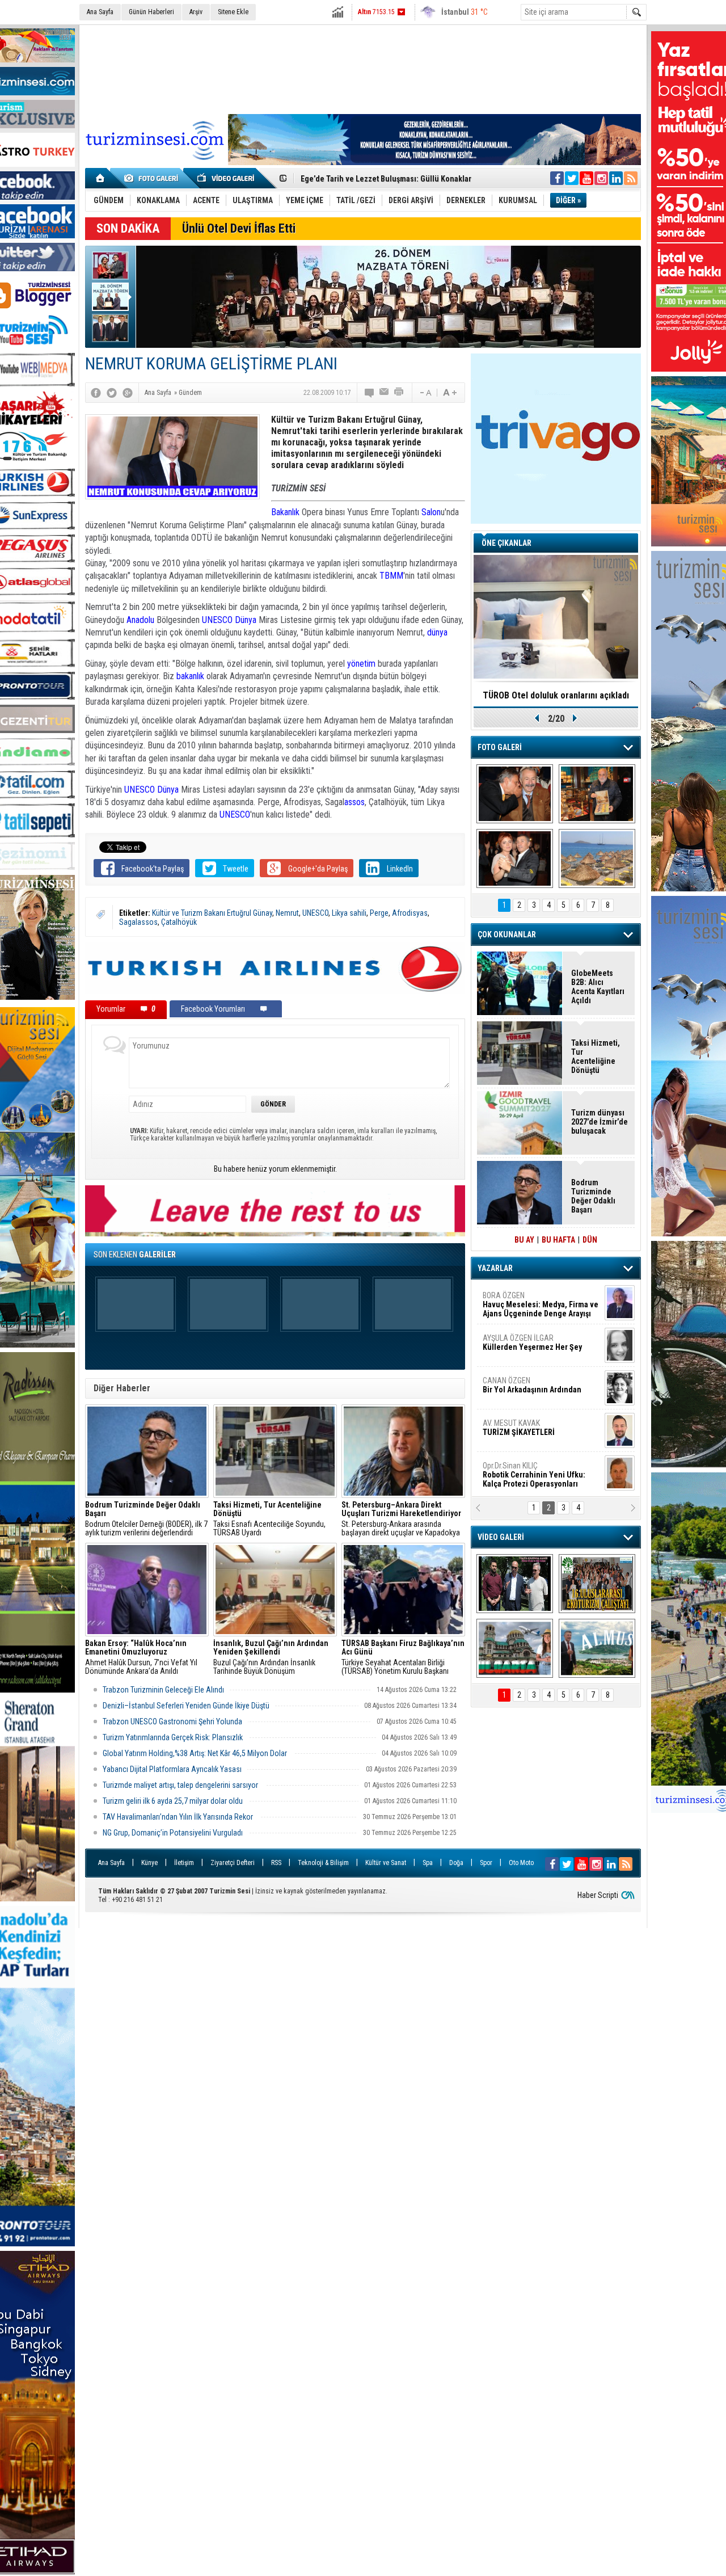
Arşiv (196, 12)
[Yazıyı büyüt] (450, 393)
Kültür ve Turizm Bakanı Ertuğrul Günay (212, 913)
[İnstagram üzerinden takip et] (601, 178)
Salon (431, 512)
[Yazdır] (399, 393)
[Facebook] (96, 393)
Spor (486, 1863)
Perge (379, 913)
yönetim (361, 664)
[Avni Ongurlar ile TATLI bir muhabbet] (597, 794)
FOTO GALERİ (500, 747)
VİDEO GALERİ (501, 1537)
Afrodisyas (410, 913)
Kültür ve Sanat (386, 1863)
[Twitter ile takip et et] (572, 178)
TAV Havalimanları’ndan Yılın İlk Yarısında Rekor (179, 1817)
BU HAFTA (558, 1240)
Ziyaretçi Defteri (233, 1863)
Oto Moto (521, 1863)
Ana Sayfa (100, 12)
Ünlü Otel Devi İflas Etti (239, 228)
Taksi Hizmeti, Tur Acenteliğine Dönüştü (596, 1057)
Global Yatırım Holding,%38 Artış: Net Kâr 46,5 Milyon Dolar (196, 1753)
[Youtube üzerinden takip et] (586, 178)
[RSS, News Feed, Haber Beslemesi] (631, 178)
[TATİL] (597, 858)
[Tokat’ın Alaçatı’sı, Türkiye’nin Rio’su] (597, 1648)
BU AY (524, 1240)
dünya (437, 632)
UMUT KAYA (526, 1432)
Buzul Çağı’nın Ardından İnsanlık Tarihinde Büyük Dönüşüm (271, 1657)
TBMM (391, 576)
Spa (428, 1863)
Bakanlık (285, 512)
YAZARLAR (495, 1268)
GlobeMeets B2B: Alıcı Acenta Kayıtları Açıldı (378, 179)
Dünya (246, 620)
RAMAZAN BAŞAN (518, 1300)
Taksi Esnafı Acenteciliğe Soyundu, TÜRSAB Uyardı (269, 1519)
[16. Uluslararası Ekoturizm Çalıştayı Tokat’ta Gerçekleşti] (597, 1584)
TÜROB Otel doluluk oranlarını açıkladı (556, 695)
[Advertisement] (363, 68)
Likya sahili (349, 913)
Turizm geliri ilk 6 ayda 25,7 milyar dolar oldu (173, 1801)
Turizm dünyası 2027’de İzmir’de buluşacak (600, 1122)
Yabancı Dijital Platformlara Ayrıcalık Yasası (172, 1769)
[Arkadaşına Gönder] (385, 393)
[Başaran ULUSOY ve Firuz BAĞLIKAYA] (515, 794)
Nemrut (287, 913)
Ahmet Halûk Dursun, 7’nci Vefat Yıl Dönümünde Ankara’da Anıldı (141, 1657)
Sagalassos (138, 922)
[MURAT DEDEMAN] (515, 858)
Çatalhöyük (179, 922)
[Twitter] (112, 393)
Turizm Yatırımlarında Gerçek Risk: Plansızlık (173, 1737)
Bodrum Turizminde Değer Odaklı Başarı (593, 1196)
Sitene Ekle (233, 12)
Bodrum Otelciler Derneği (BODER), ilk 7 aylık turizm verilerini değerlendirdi (146, 1519)
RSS (276, 1863)
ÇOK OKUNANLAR (507, 935)
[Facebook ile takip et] (557, 178)
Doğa (456, 1863)
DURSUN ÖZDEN (540, 1475)
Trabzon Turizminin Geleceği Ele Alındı (163, 1690)
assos (354, 802)
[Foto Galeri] (153, 178)
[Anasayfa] (101, 178)
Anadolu (140, 620)
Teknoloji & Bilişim (323, 1863)
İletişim (184, 1863)
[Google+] (128, 393)
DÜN (590, 1240)
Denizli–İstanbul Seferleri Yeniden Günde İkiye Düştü (186, 1706)
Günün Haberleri (151, 12)
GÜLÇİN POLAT (531, 1342)
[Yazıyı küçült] (425, 393)
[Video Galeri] (227, 178)
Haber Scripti (598, 1895)
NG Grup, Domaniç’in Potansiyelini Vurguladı (173, 1833)
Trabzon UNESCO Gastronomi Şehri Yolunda (172, 1721)
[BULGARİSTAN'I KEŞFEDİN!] (515, 1648)
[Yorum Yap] (370, 393)
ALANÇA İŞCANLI (530, 1390)
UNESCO (217, 620)
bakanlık (190, 676)
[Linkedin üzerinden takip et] (616, 178)
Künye (149, 1863)
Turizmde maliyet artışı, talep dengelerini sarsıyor (181, 1785)
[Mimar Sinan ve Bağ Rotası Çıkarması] (515, 1584)
